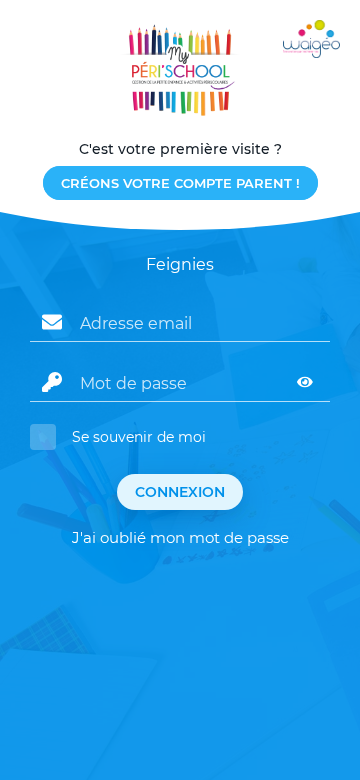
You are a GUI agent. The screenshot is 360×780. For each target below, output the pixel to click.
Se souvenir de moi (139, 437)
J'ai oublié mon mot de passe (180, 537)
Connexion (180, 492)
